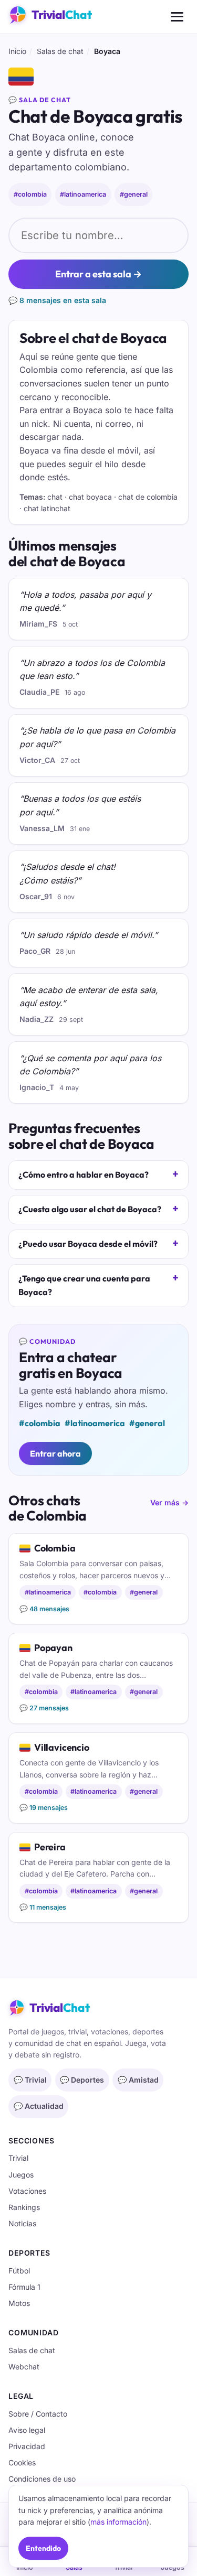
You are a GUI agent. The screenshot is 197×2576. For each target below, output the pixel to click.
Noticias (22, 2223)
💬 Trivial (30, 2080)
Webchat (24, 2367)
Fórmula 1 (24, 2287)
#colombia (30, 194)
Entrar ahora (55, 1453)
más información (118, 2522)
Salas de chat (60, 51)
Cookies (22, 2462)
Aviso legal (27, 2430)
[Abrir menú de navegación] (177, 17)
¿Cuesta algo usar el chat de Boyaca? (90, 1209)
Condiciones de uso (42, 2479)
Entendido (43, 2548)
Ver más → (169, 1502)
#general (134, 194)
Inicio (17, 51)
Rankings (24, 2207)
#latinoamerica (83, 194)
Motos (19, 2303)
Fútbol (19, 2271)
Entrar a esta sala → (98, 274)
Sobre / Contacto (38, 2414)
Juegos (21, 2175)
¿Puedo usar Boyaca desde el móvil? (88, 1244)
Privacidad (27, 2446)
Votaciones (27, 2191)
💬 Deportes (82, 2080)
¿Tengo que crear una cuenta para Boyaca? (84, 1285)
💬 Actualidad (39, 2106)
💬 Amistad (138, 2080)
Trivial (18, 2158)
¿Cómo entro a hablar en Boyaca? (84, 1174)
